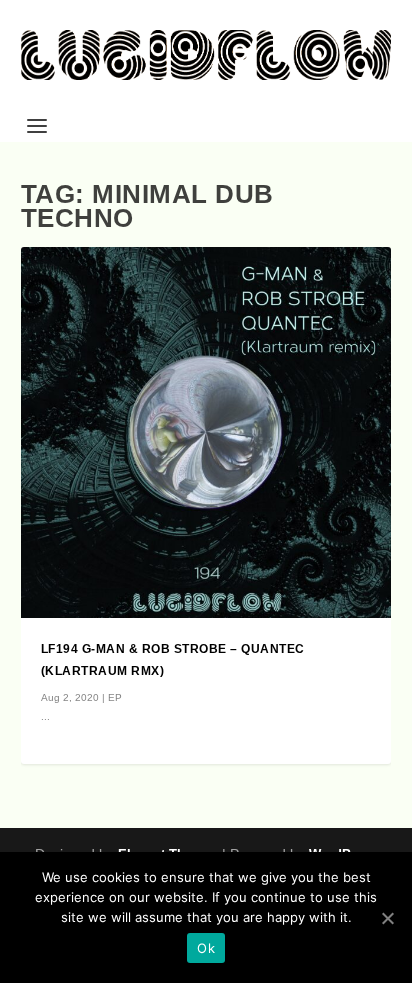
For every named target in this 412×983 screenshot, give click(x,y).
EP (115, 697)
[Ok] (387, 918)
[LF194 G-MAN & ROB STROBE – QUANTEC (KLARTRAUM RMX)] (206, 432)
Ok (206, 948)
